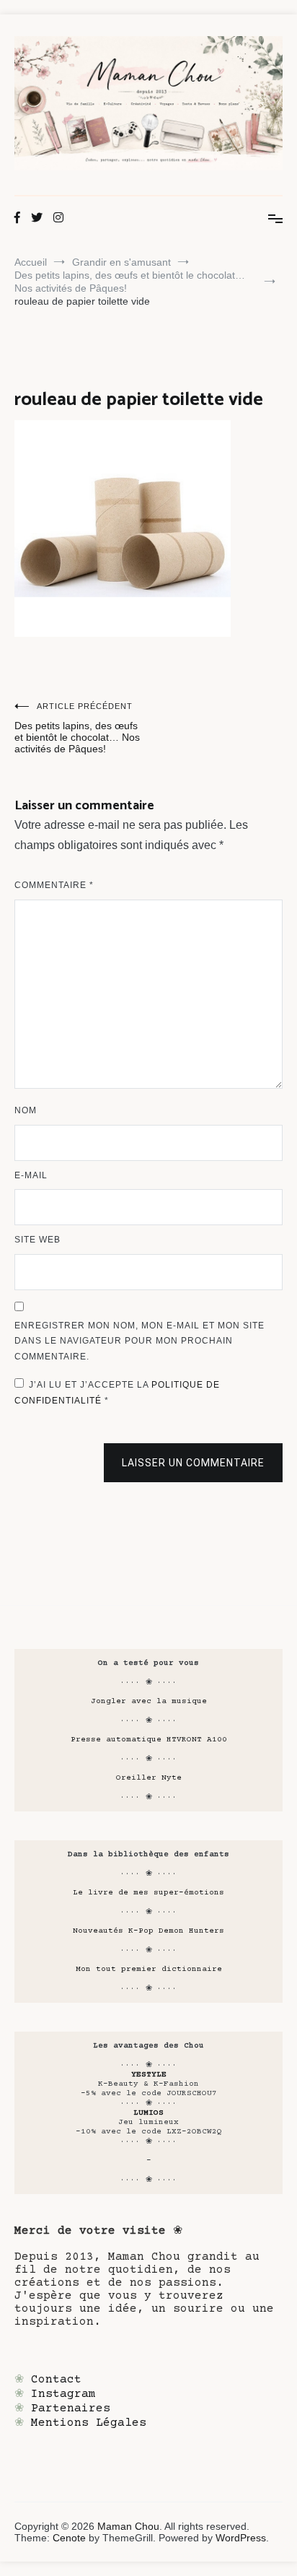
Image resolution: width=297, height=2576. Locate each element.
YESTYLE (149, 2075)
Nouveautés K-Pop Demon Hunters (148, 1931)
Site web (37, 1240)
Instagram (63, 2394)
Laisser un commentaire (193, 1463)
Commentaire (54, 885)
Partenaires (71, 2409)
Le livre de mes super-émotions (148, 1893)
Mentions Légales (89, 2423)
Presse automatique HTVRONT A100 (149, 1740)
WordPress (241, 2538)
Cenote (69, 2538)
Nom (26, 1110)
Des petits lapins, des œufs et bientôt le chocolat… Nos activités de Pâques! (77, 728)
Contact (56, 2380)
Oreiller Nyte (149, 1778)
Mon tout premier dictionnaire (149, 1969)
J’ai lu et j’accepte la (117, 1393)
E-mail (31, 1175)
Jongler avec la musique (149, 1701)
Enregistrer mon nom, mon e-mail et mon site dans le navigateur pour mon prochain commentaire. (139, 1341)
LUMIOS (148, 2113)
